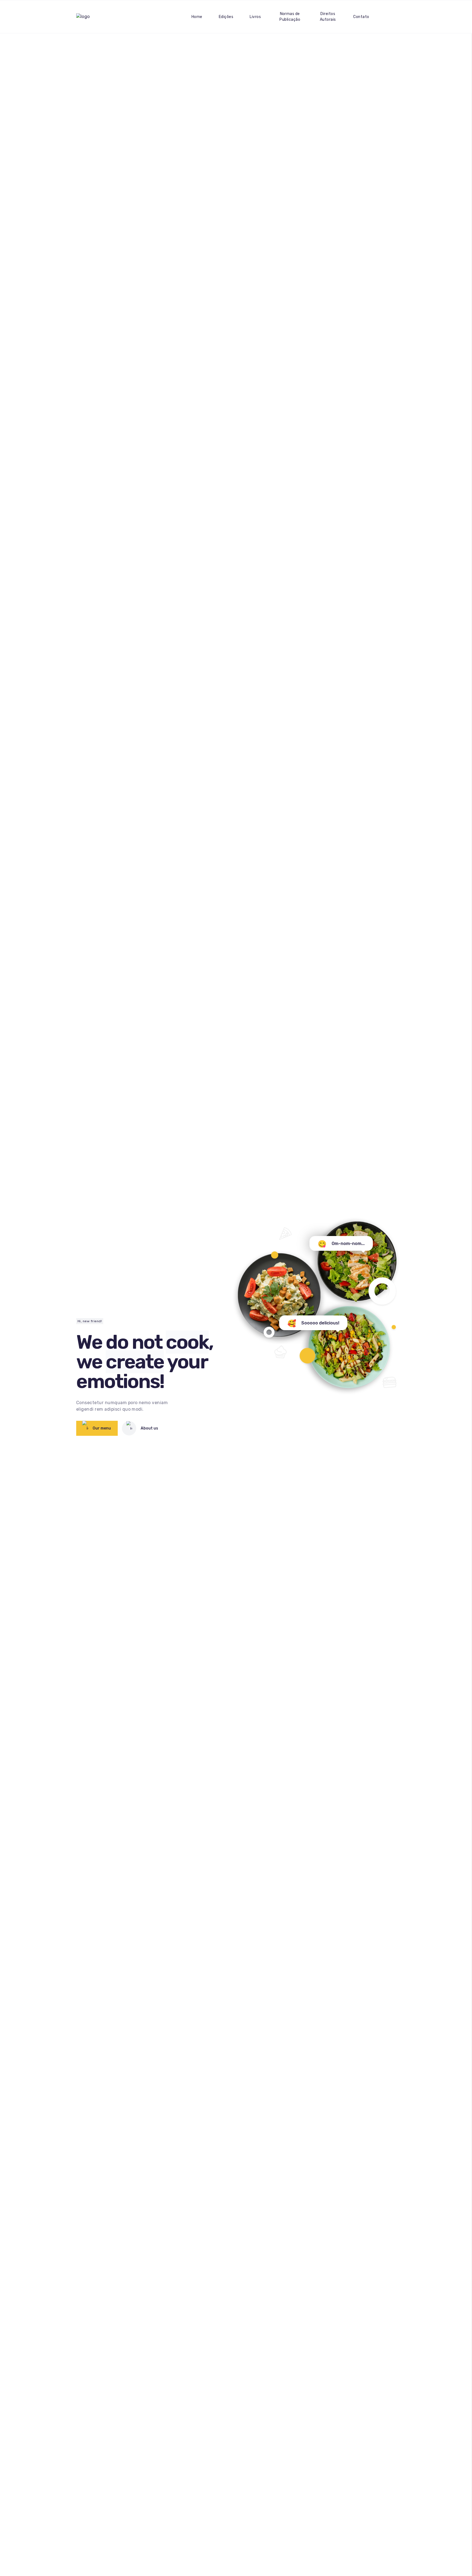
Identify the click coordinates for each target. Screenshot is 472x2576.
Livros (255, 17)
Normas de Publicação (290, 17)
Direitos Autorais (328, 17)
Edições (226, 17)
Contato (361, 17)
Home (197, 17)
